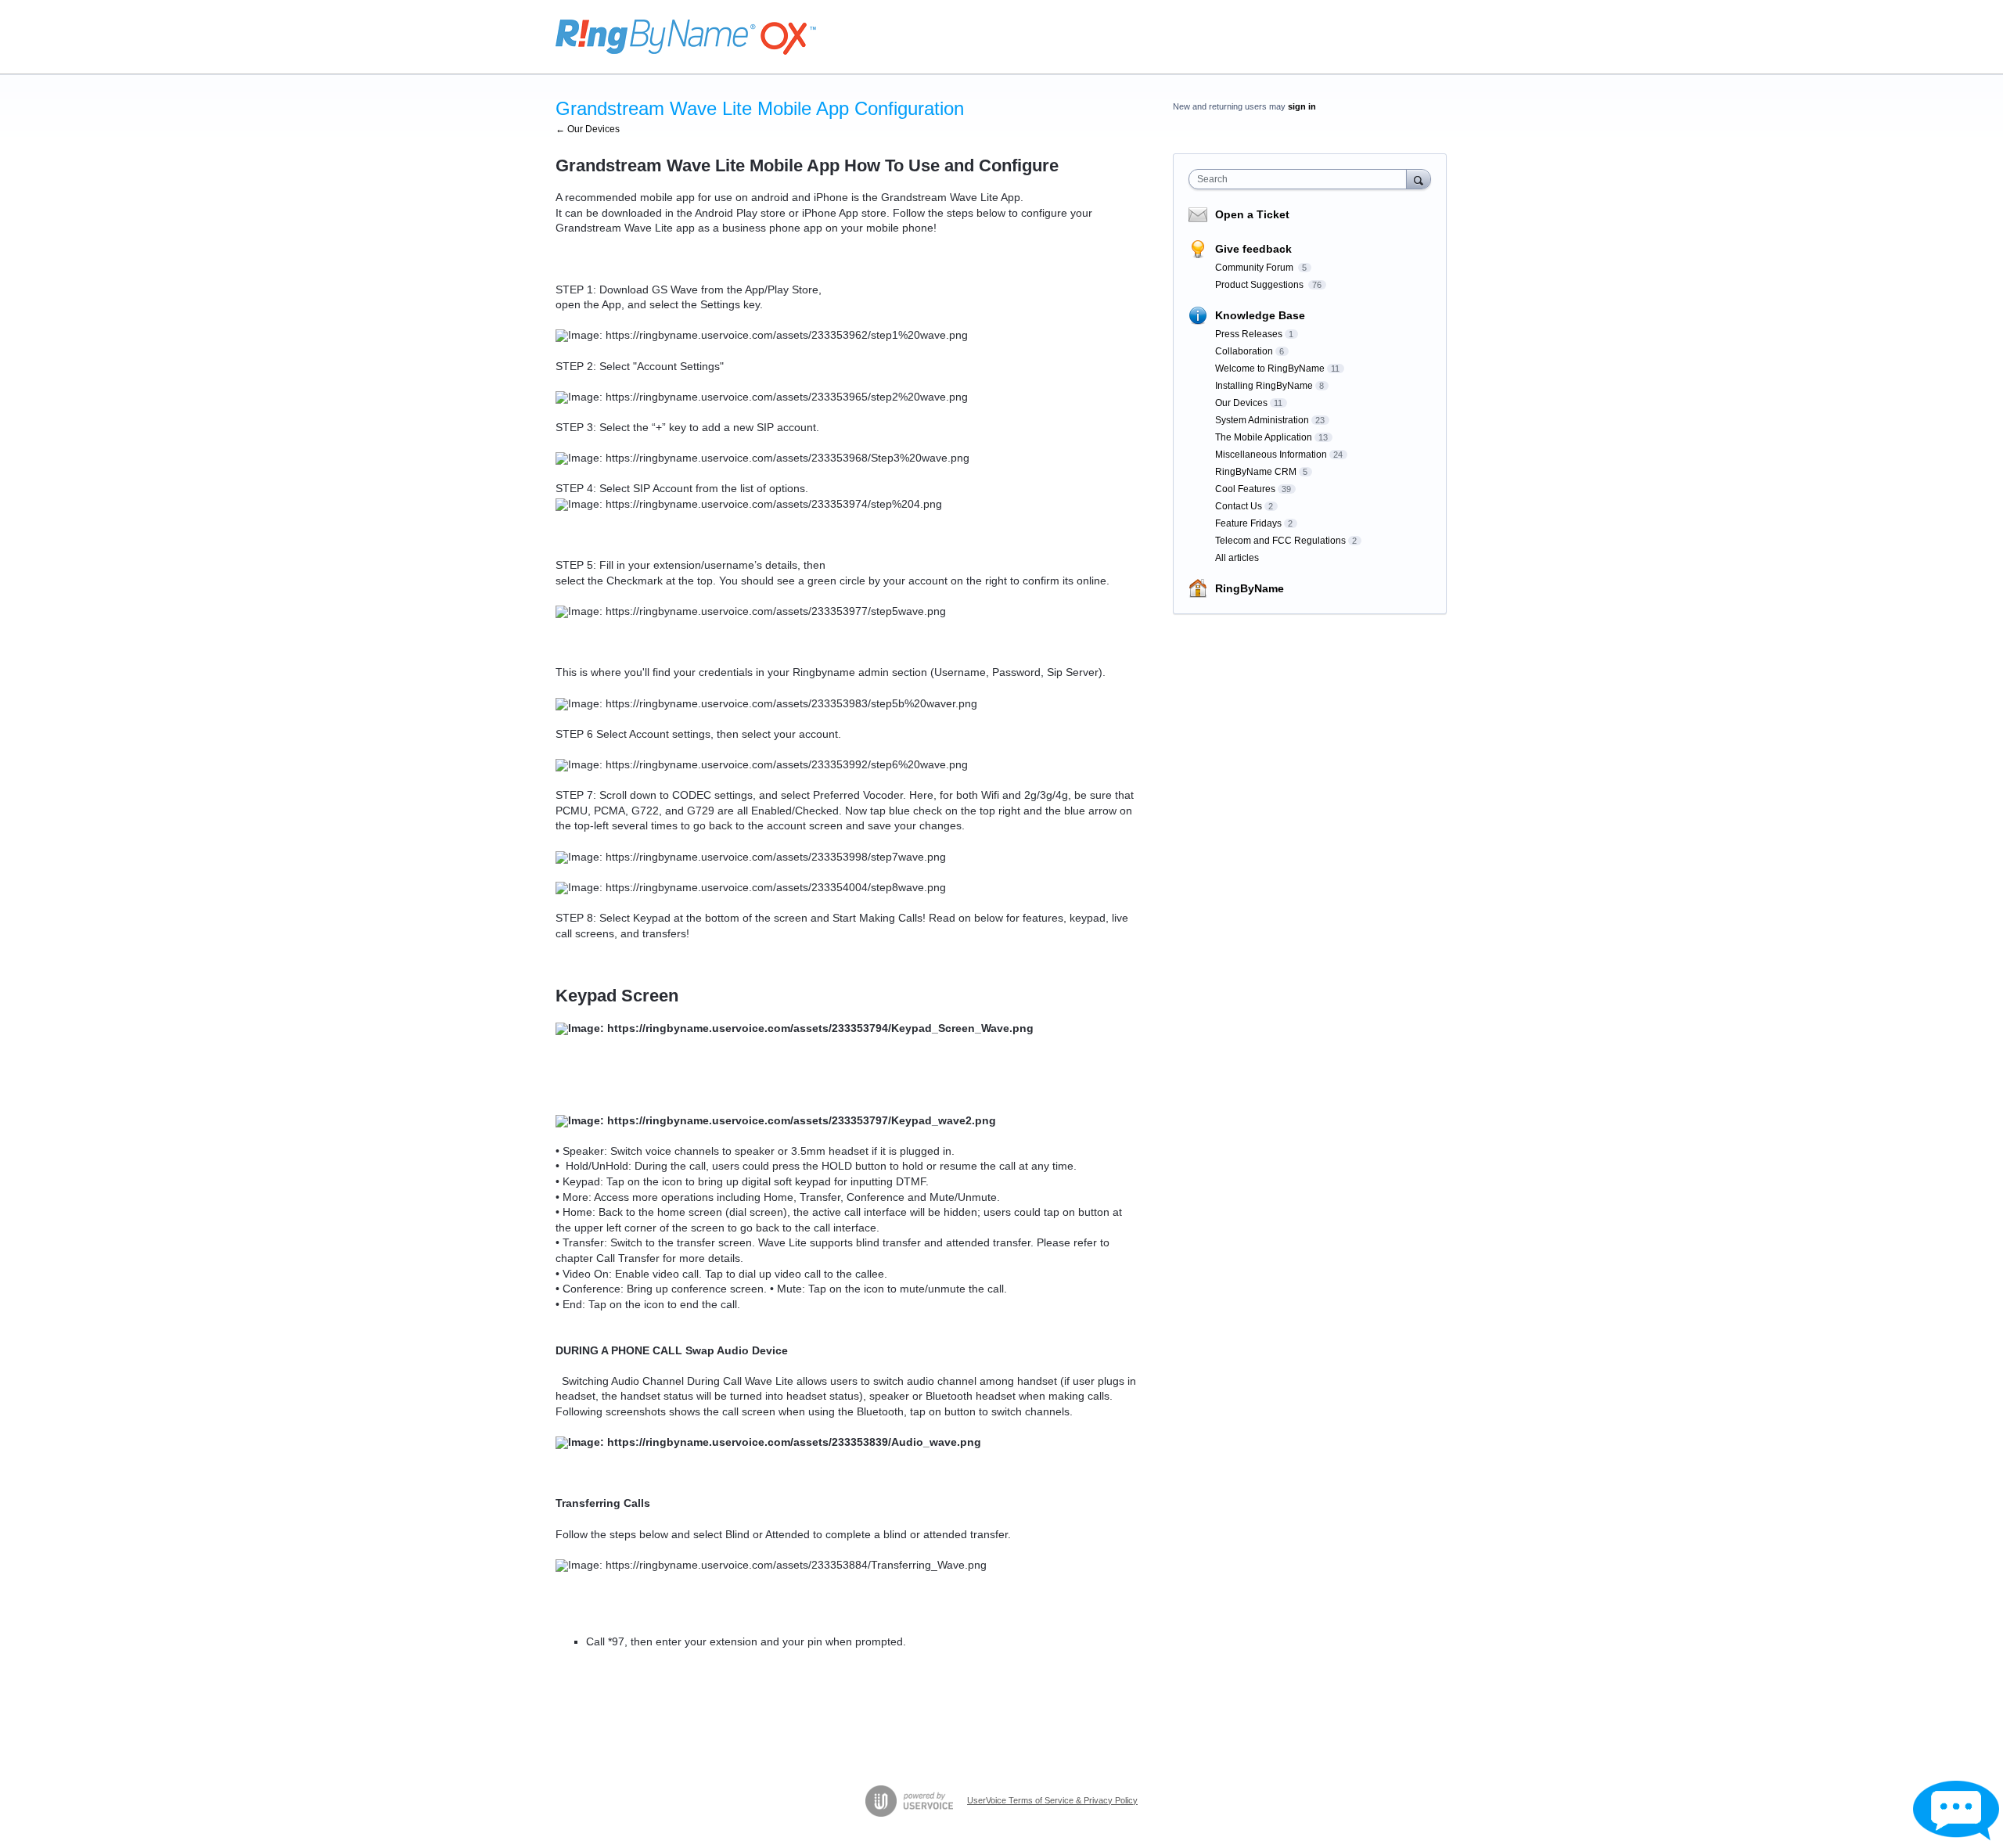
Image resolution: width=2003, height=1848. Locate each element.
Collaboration (1244, 351)
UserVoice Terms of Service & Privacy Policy (1052, 1800)
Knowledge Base (1260, 315)
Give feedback (1253, 249)
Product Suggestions (1260, 285)
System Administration (1262, 420)
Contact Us (1239, 506)
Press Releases (1249, 334)
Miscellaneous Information (1271, 455)
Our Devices (1241, 403)
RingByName (1250, 588)
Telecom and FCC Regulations (1280, 541)
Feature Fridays (1248, 523)
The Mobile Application (1264, 437)
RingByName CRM (1256, 472)
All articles (1237, 558)
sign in (1302, 106)
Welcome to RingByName (1270, 369)
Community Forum (1255, 268)
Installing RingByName (1264, 386)
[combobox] (1302, 179)
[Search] (1419, 179)
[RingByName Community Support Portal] (686, 37)
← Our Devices (588, 129)
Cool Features (1245, 489)
